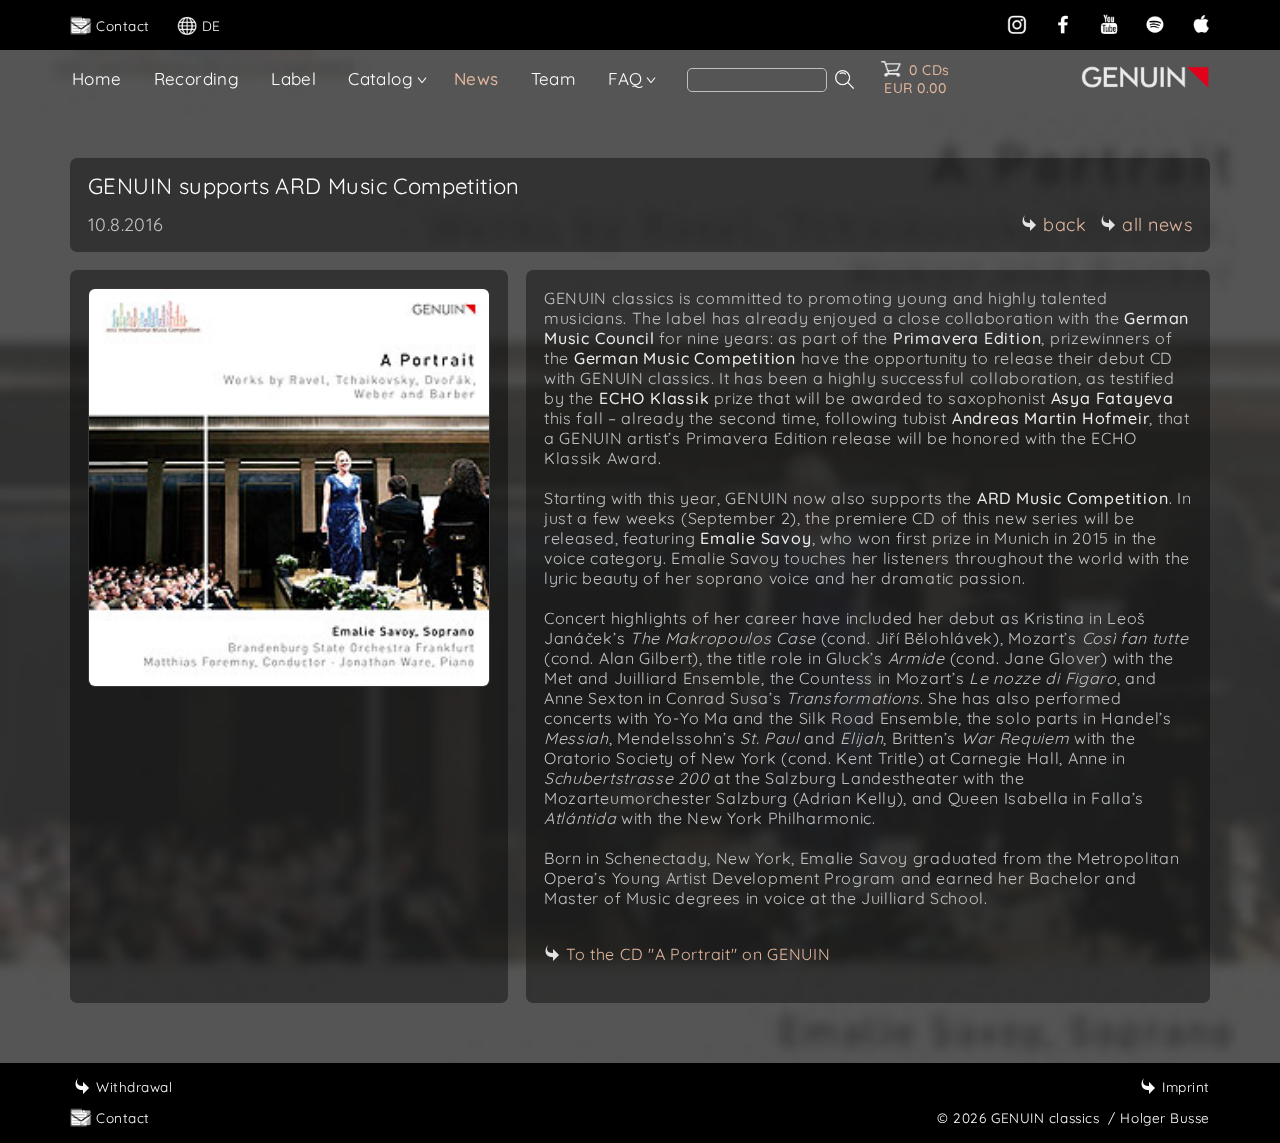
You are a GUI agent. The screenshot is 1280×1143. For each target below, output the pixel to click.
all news (1157, 224)
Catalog (380, 78)
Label (293, 78)
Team (554, 78)
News (476, 78)
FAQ (625, 78)
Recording (197, 78)
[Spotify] (1155, 22)
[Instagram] (1017, 22)
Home (97, 78)
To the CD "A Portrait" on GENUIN (698, 954)
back (1064, 224)
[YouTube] (1109, 22)
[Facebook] (1063, 22)
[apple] (1201, 22)
